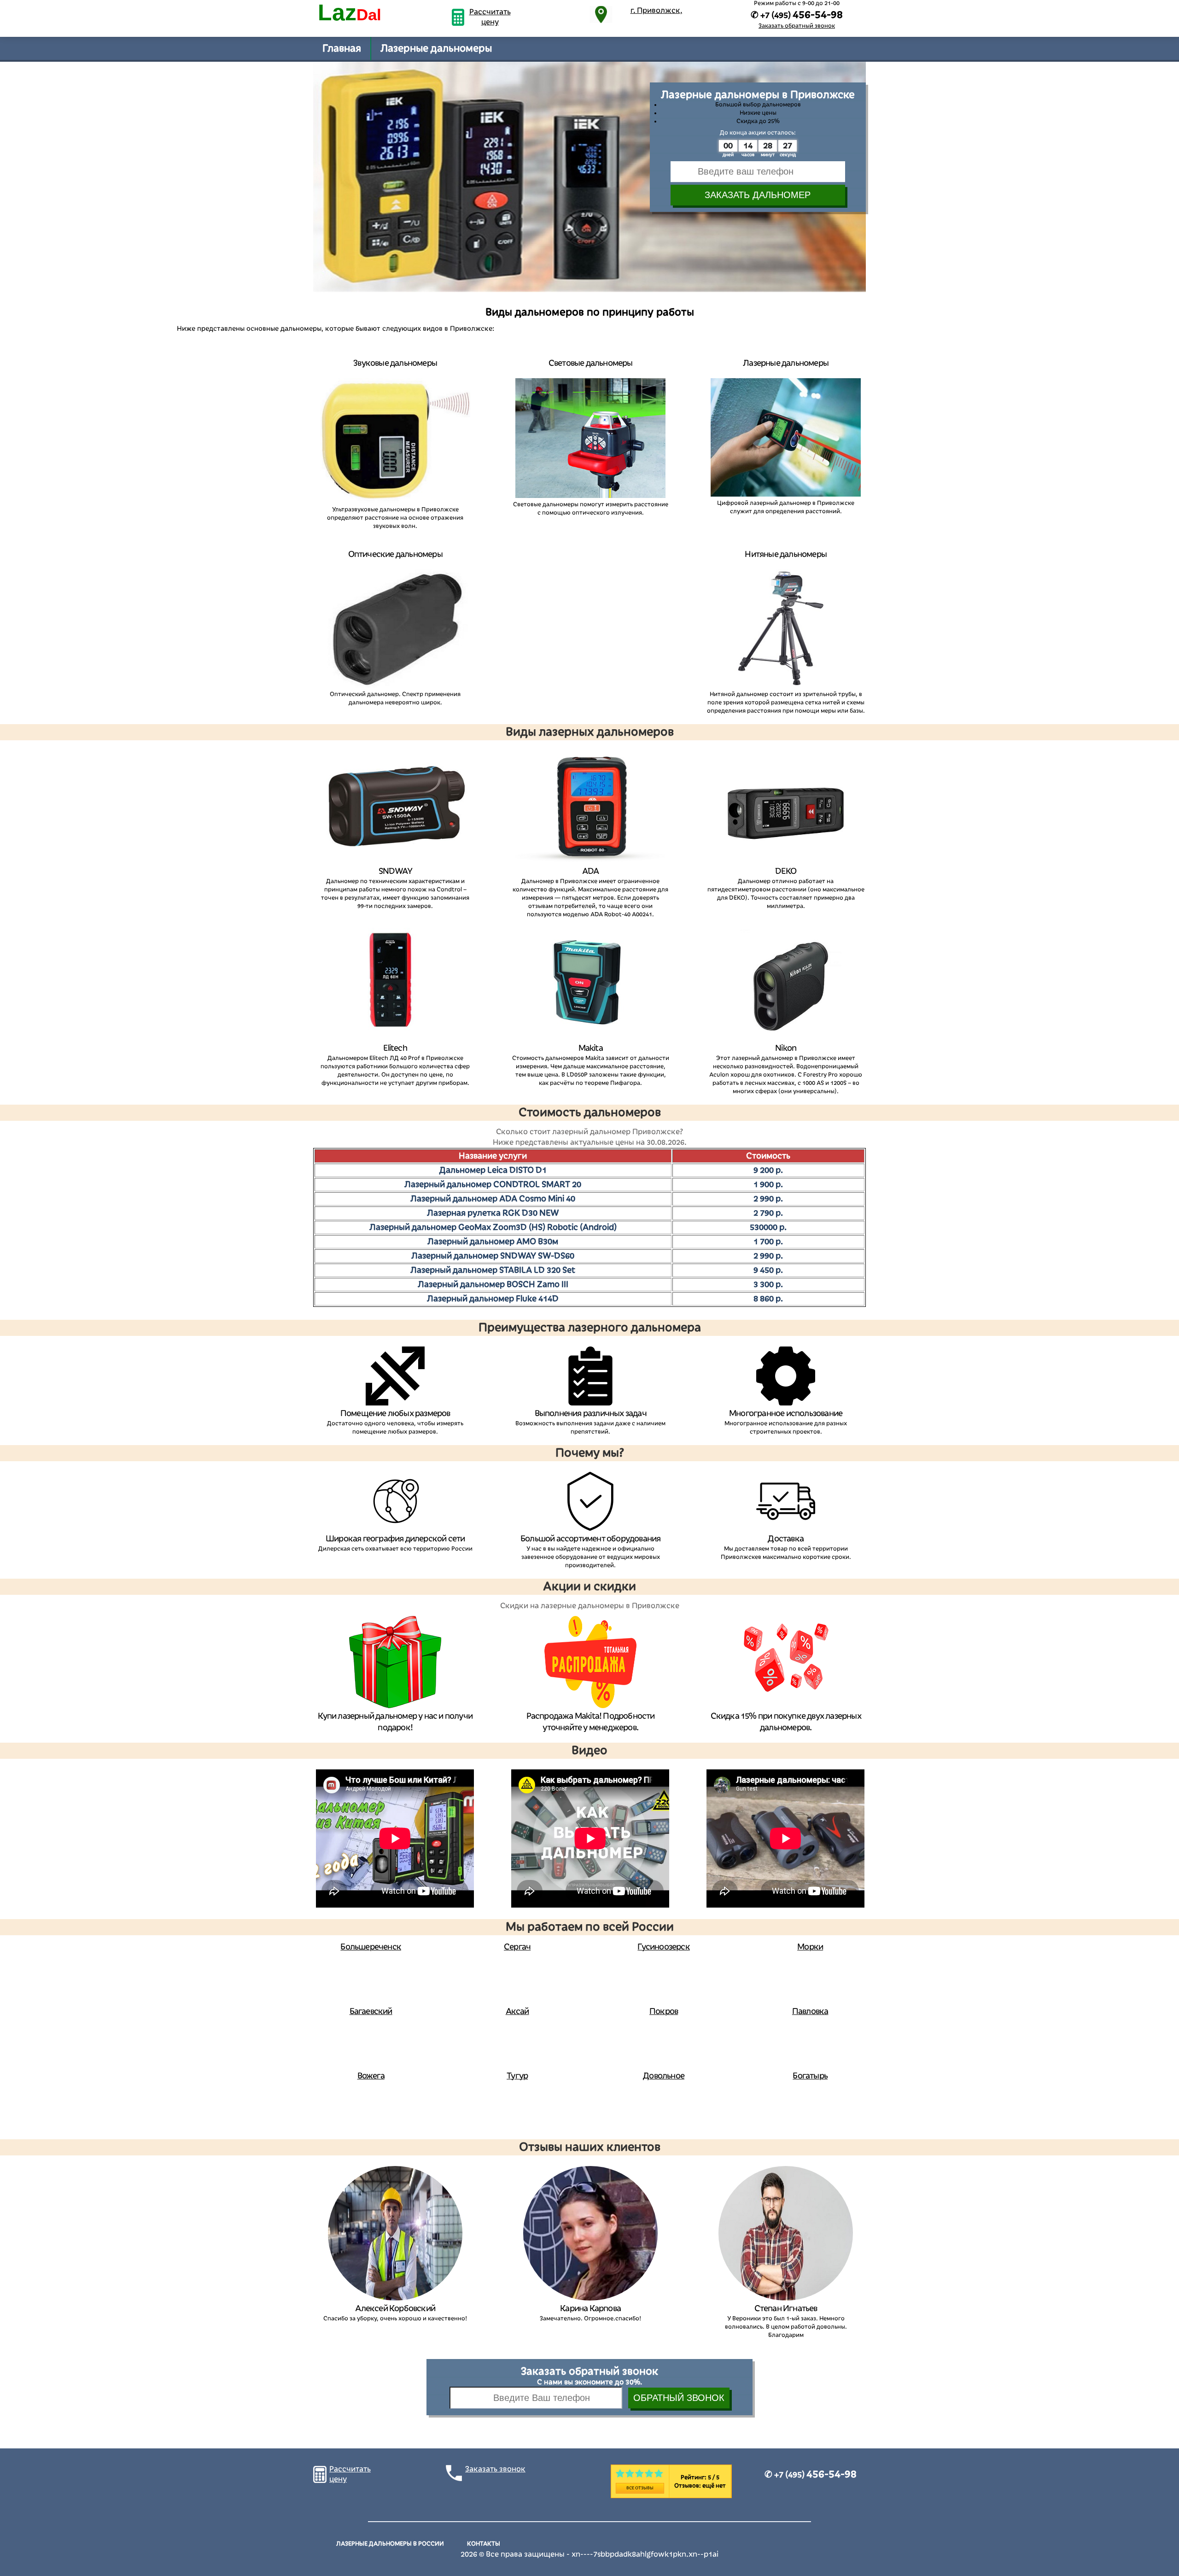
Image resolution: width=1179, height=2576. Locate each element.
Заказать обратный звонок (797, 26)
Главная (342, 48)
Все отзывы (640, 2488)
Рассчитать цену (490, 17)
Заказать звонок (495, 2469)
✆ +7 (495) (811, 2475)
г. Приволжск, (657, 11)
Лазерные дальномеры (436, 48)
